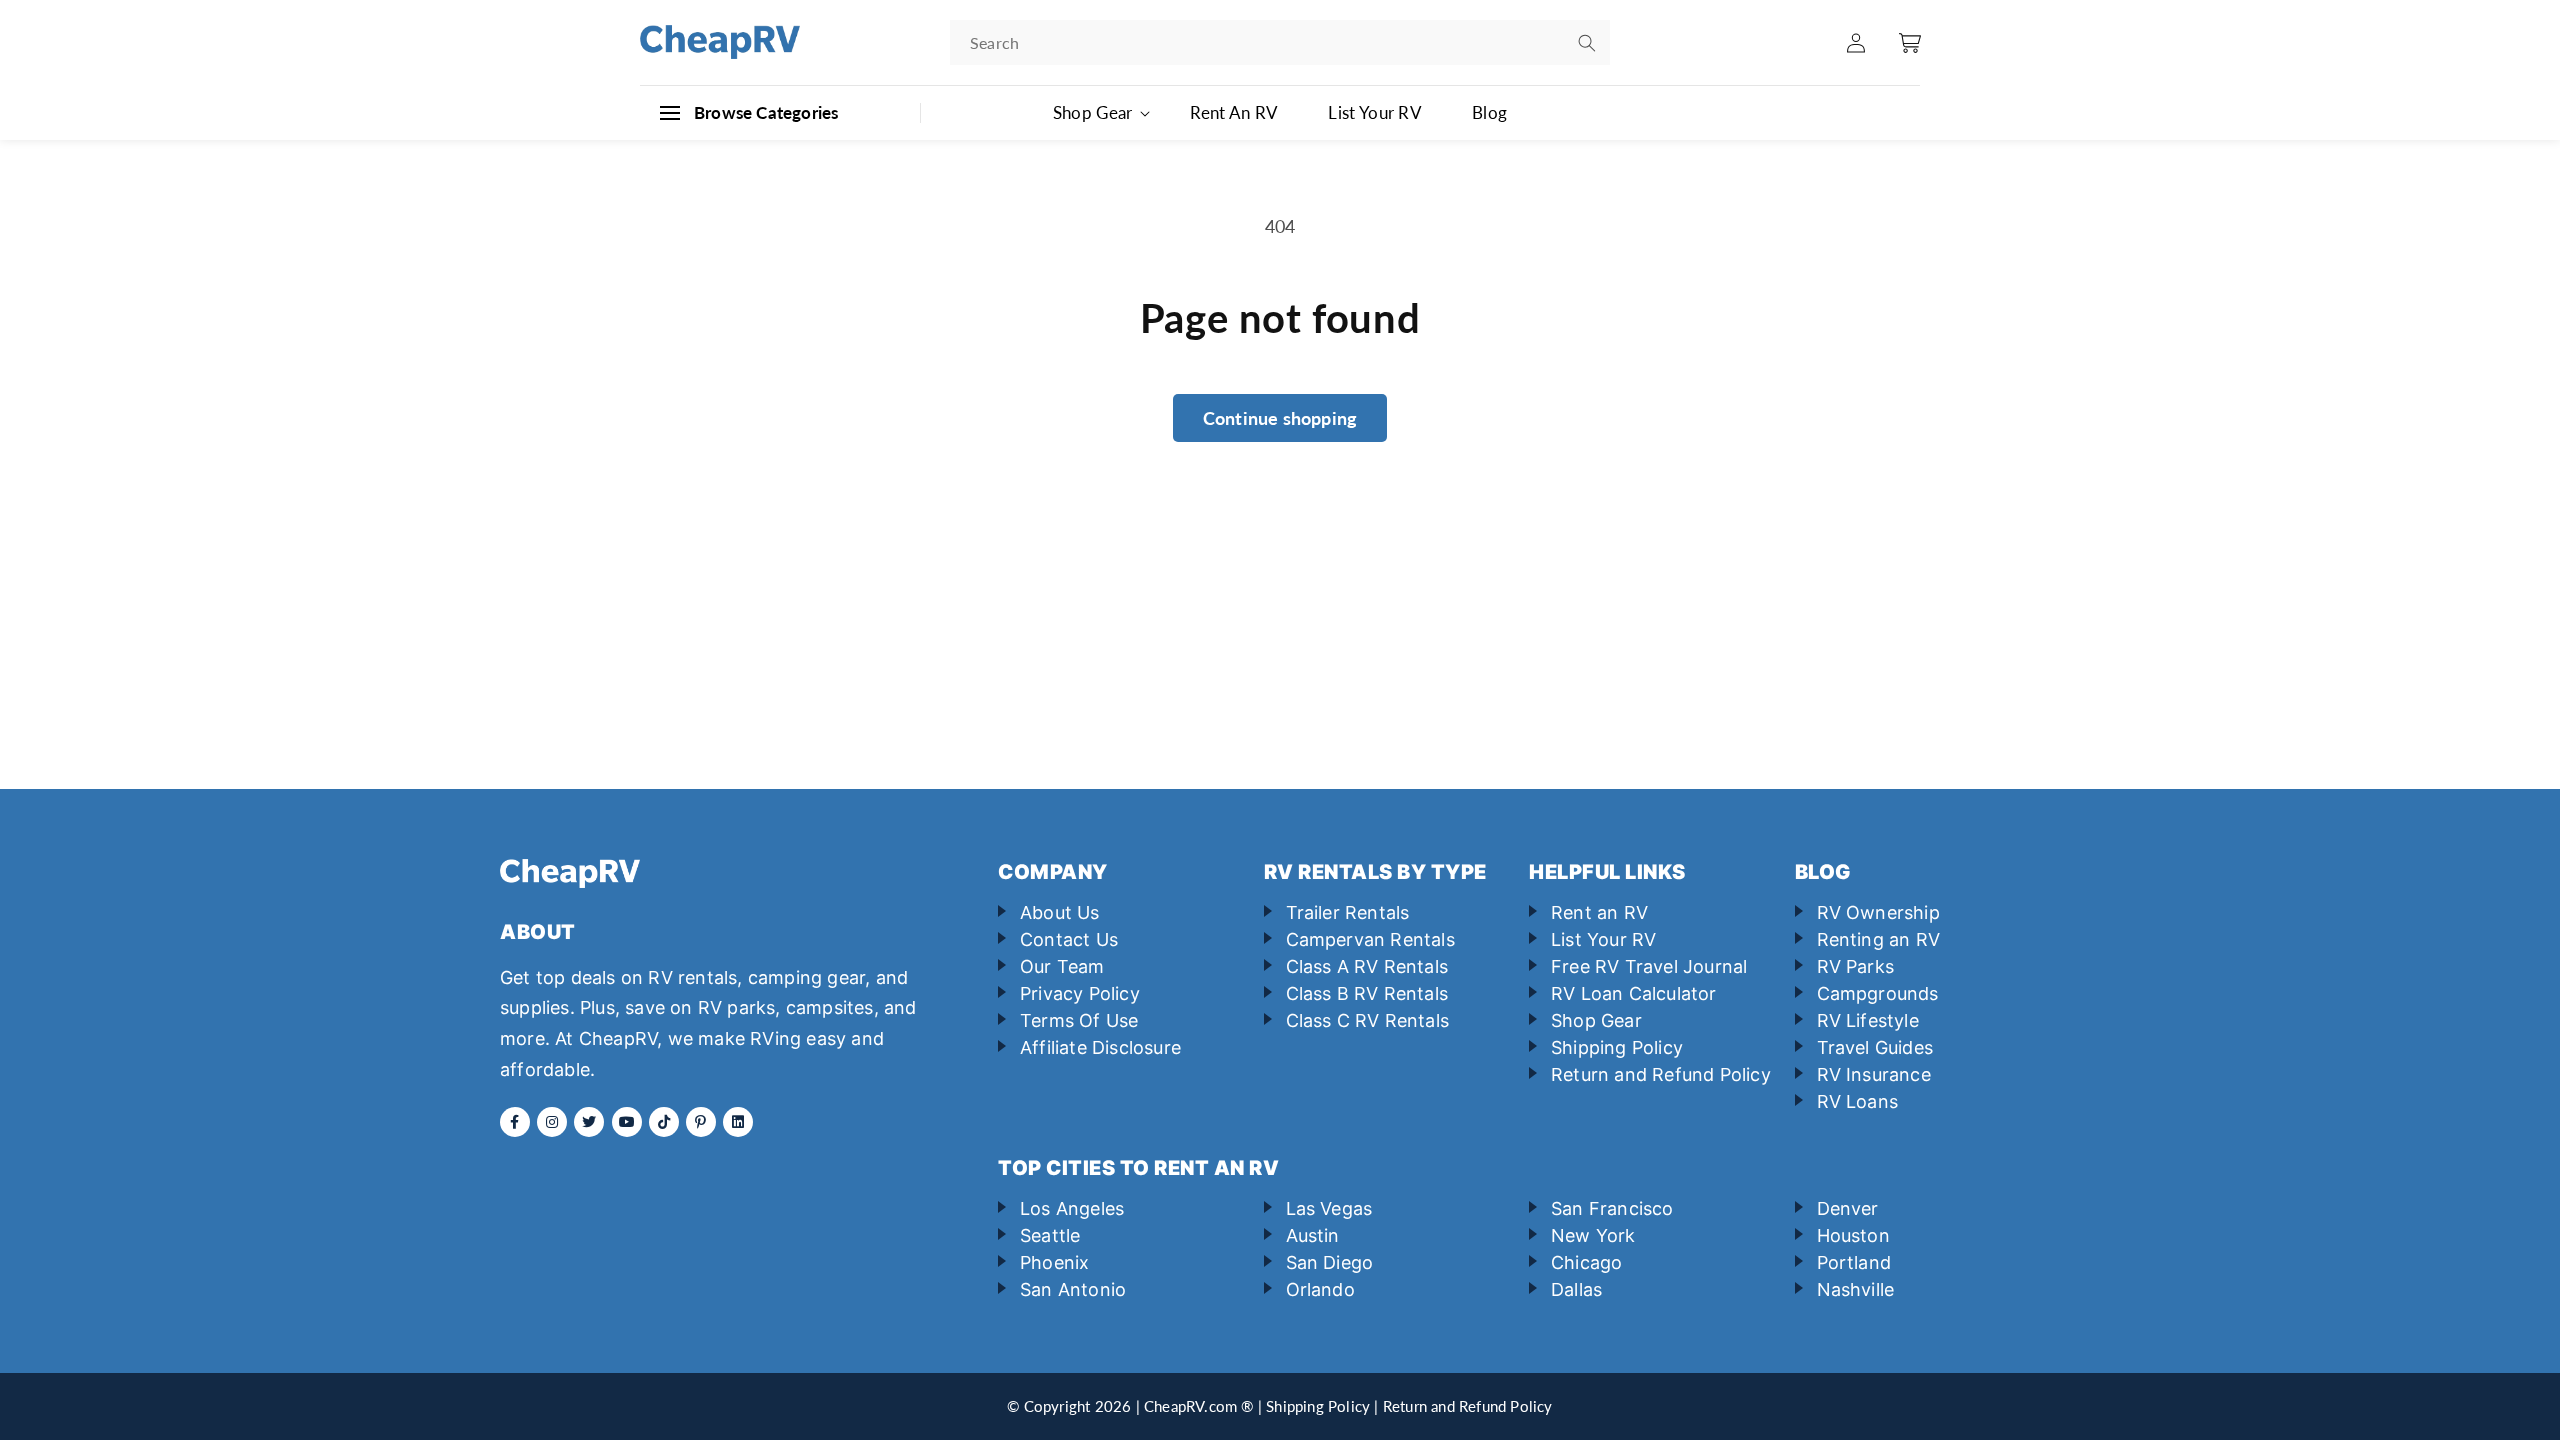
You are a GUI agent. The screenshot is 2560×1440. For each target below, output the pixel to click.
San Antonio (1073, 1289)
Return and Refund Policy (1661, 1074)
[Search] (1587, 43)
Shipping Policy (1617, 1047)
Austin (1313, 1235)
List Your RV (1375, 112)
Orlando (1320, 1289)
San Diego (1330, 1262)
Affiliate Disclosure (1100, 1047)
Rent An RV (1234, 112)
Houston (1853, 1235)
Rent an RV (1599, 912)
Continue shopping (1280, 418)
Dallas (1576, 1289)
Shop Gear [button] (1093, 112)
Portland (1854, 1262)
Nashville (1856, 1289)
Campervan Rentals (1370, 939)
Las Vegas (1329, 1208)
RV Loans (1858, 1101)
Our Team (1062, 966)
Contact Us (1069, 939)
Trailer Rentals (1348, 912)
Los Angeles (1072, 1208)
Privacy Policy (1080, 993)
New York (1593, 1235)
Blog (1489, 112)
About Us (1060, 912)
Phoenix (1054, 1262)
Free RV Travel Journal (1649, 966)
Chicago (1586, 1262)
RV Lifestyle (1868, 1020)
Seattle (1050, 1235)
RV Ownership (1878, 912)
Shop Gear (1596, 1020)
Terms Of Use (1079, 1020)
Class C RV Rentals (1368, 1020)
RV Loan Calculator (1634, 993)
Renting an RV (1879, 939)
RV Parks (1856, 966)
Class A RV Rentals (1367, 966)
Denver (1848, 1208)
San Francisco (1612, 1208)
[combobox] (1280, 42)
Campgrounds (1878, 993)
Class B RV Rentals (1367, 993)
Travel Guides (1875, 1047)
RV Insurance (1874, 1074)
